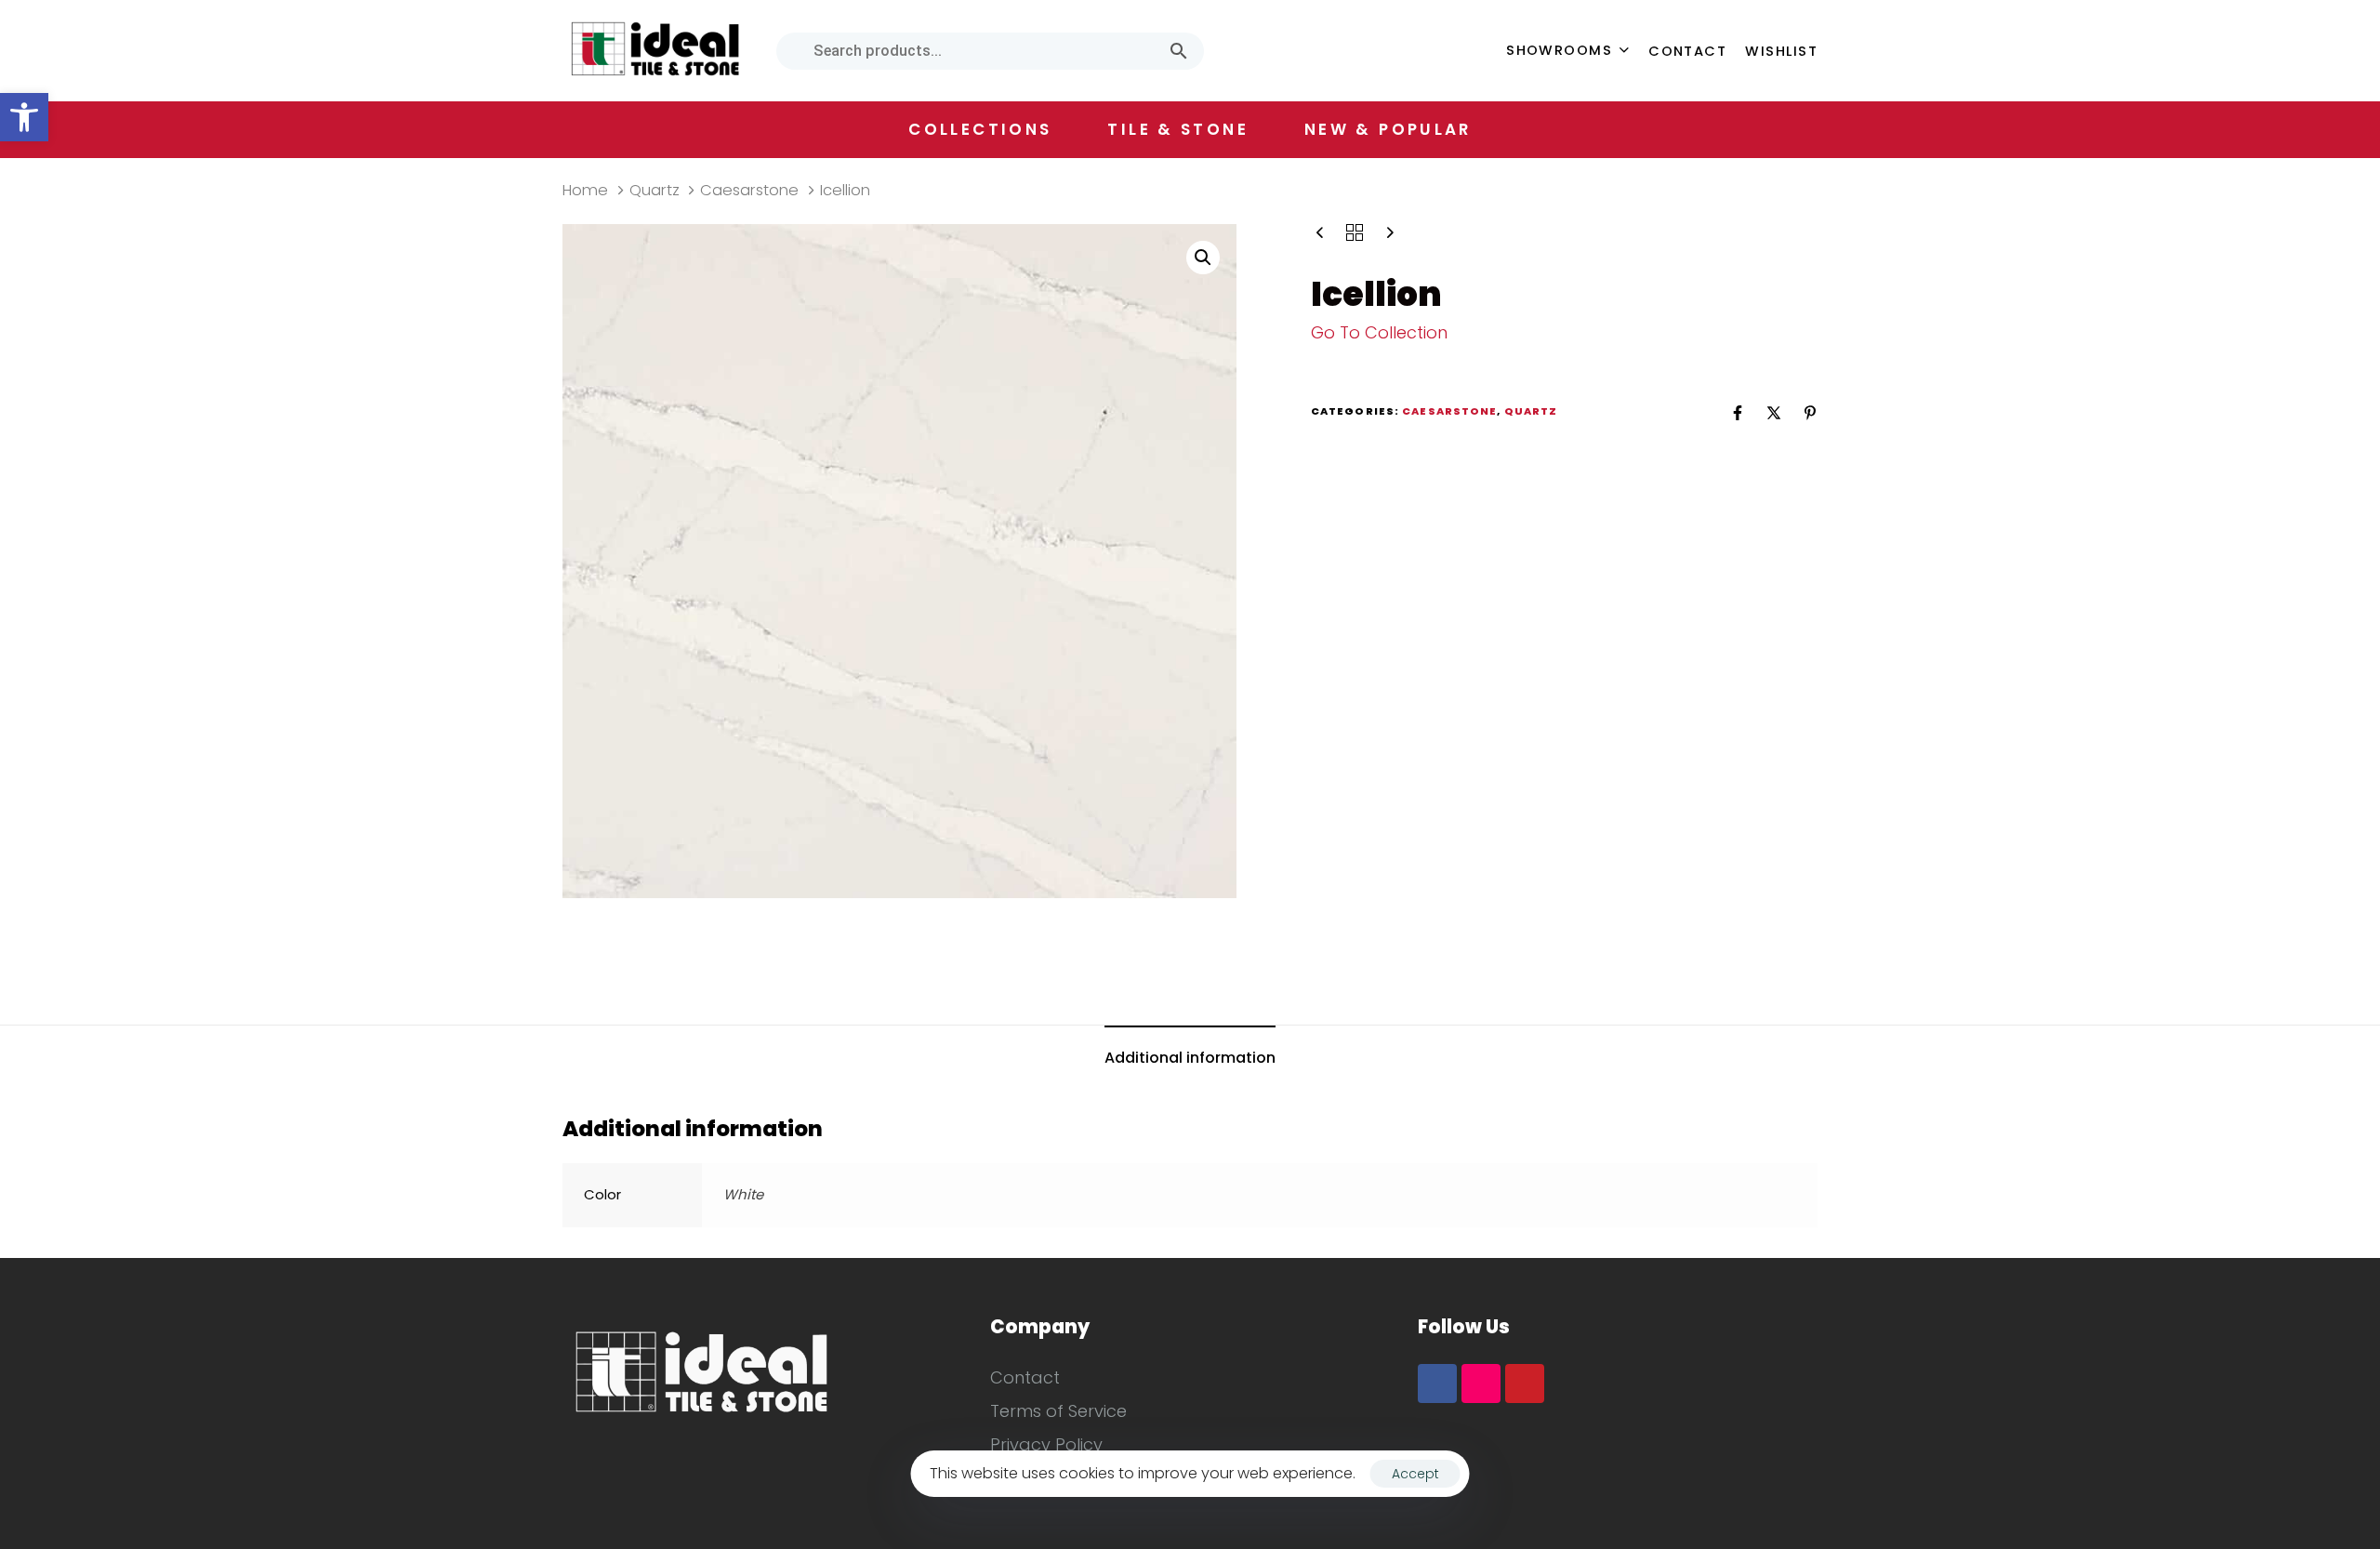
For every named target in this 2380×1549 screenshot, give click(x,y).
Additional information (1190, 1058)
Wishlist (1781, 51)
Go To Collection (1379, 332)
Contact (1687, 51)
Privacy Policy (1046, 1444)
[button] (24, 117)
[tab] (1190, 1059)
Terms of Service (1058, 1411)
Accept (1415, 1474)
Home (585, 190)
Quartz (654, 190)
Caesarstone (749, 190)
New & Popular (1388, 129)
